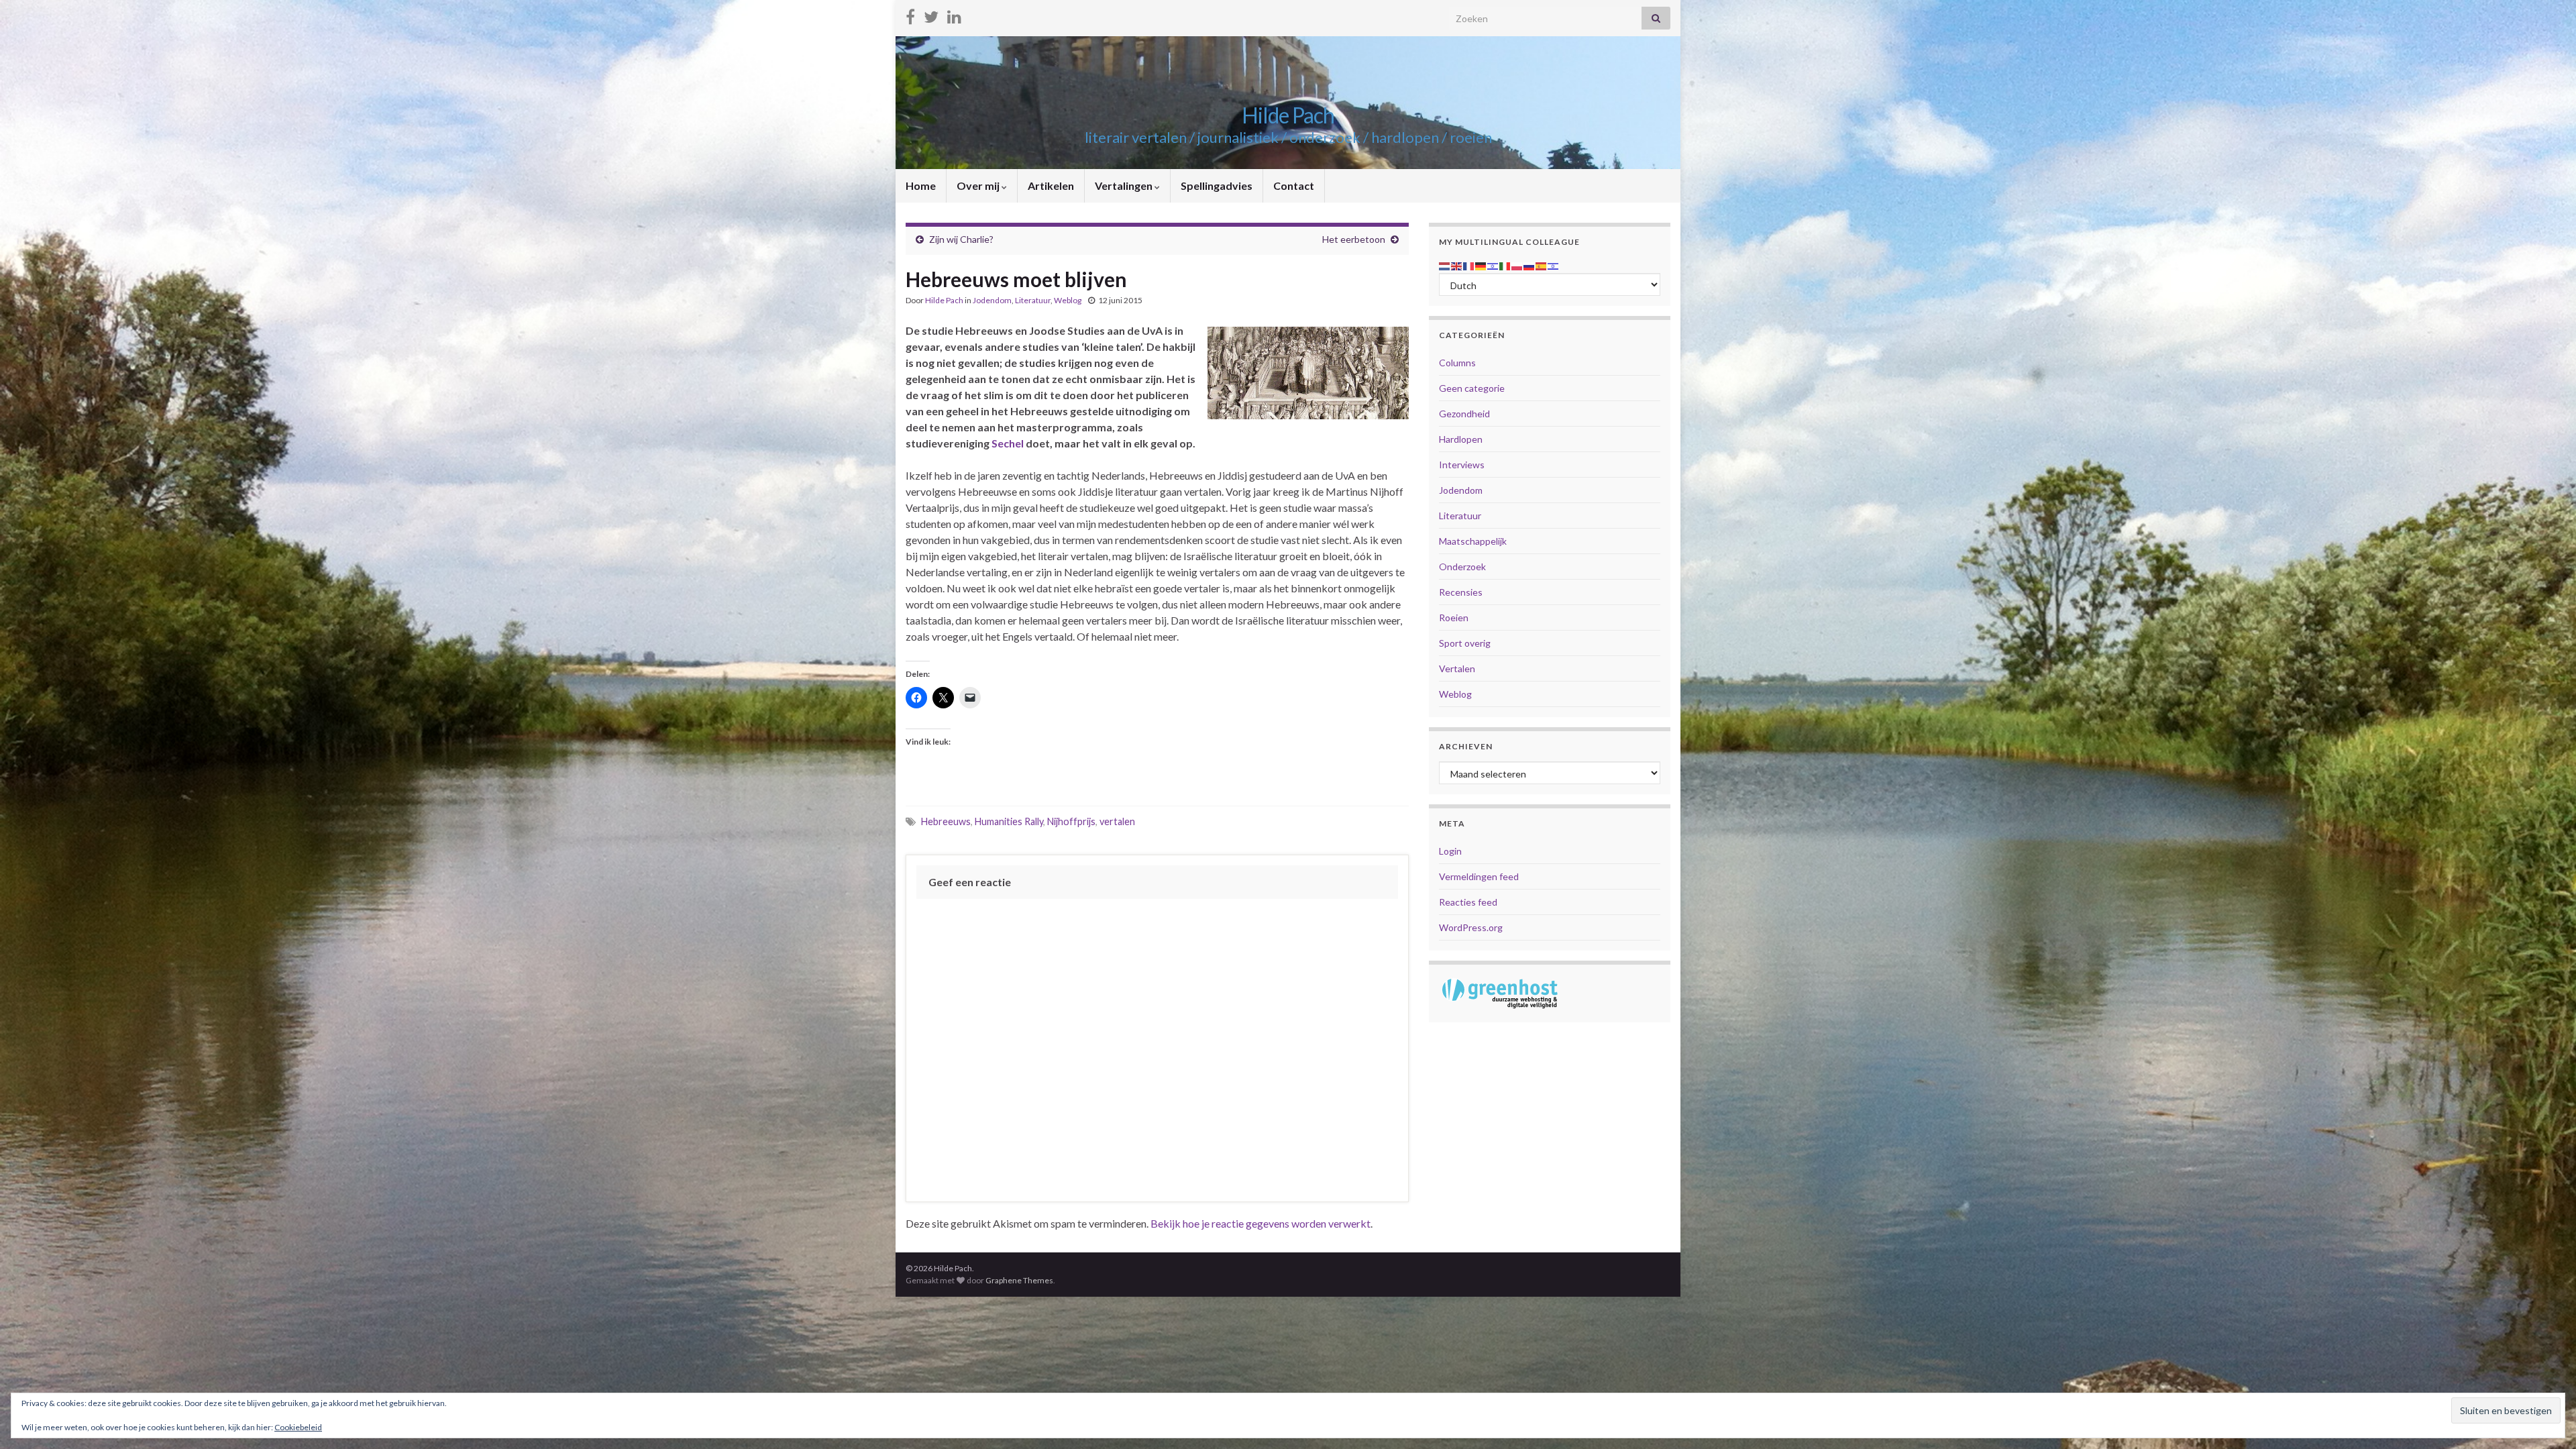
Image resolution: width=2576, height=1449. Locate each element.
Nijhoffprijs (1071, 821)
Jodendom (992, 300)
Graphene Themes (1019, 1280)
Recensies (1461, 592)
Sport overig (1465, 643)
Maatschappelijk (1473, 541)
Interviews (1462, 465)
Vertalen (1457, 668)
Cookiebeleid (298, 1427)
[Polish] (1517, 265)
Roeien (1454, 618)
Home (921, 185)
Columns (1457, 363)
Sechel (1009, 443)
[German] (1481, 265)
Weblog (1068, 300)
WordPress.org (1471, 927)
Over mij (979, 185)
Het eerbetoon (1354, 239)
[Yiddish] (1554, 265)
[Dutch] (1445, 265)
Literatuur (1033, 300)
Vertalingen (1125, 185)
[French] (1469, 265)
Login (1450, 851)
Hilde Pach (1288, 115)
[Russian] (1529, 265)
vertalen (1117, 821)
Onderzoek (1462, 567)
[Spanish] (1542, 265)
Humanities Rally (1009, 821)
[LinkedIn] (954, 14)
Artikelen (1051, 185)
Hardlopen (1461, 439)
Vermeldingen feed (1479, 876)
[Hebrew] (1493, 265)
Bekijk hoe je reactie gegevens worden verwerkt (1260, 1223)
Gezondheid (1464, 414)
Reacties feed (1468, 902)
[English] (1457, 265)
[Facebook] (910, 14)
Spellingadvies (1217, 185)
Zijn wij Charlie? (961, 239)
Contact (1294, 185)
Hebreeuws (946, 821)
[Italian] (1505, 265)
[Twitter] (931, 14)
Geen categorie (1472, 388)
